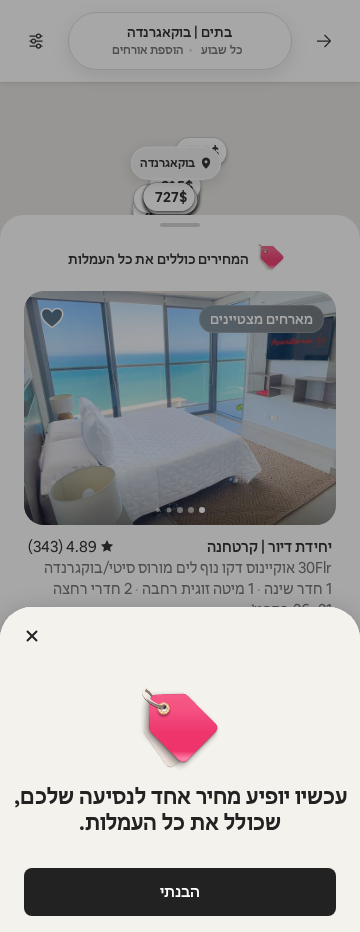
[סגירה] (32, 636)
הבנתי (180, 891)
